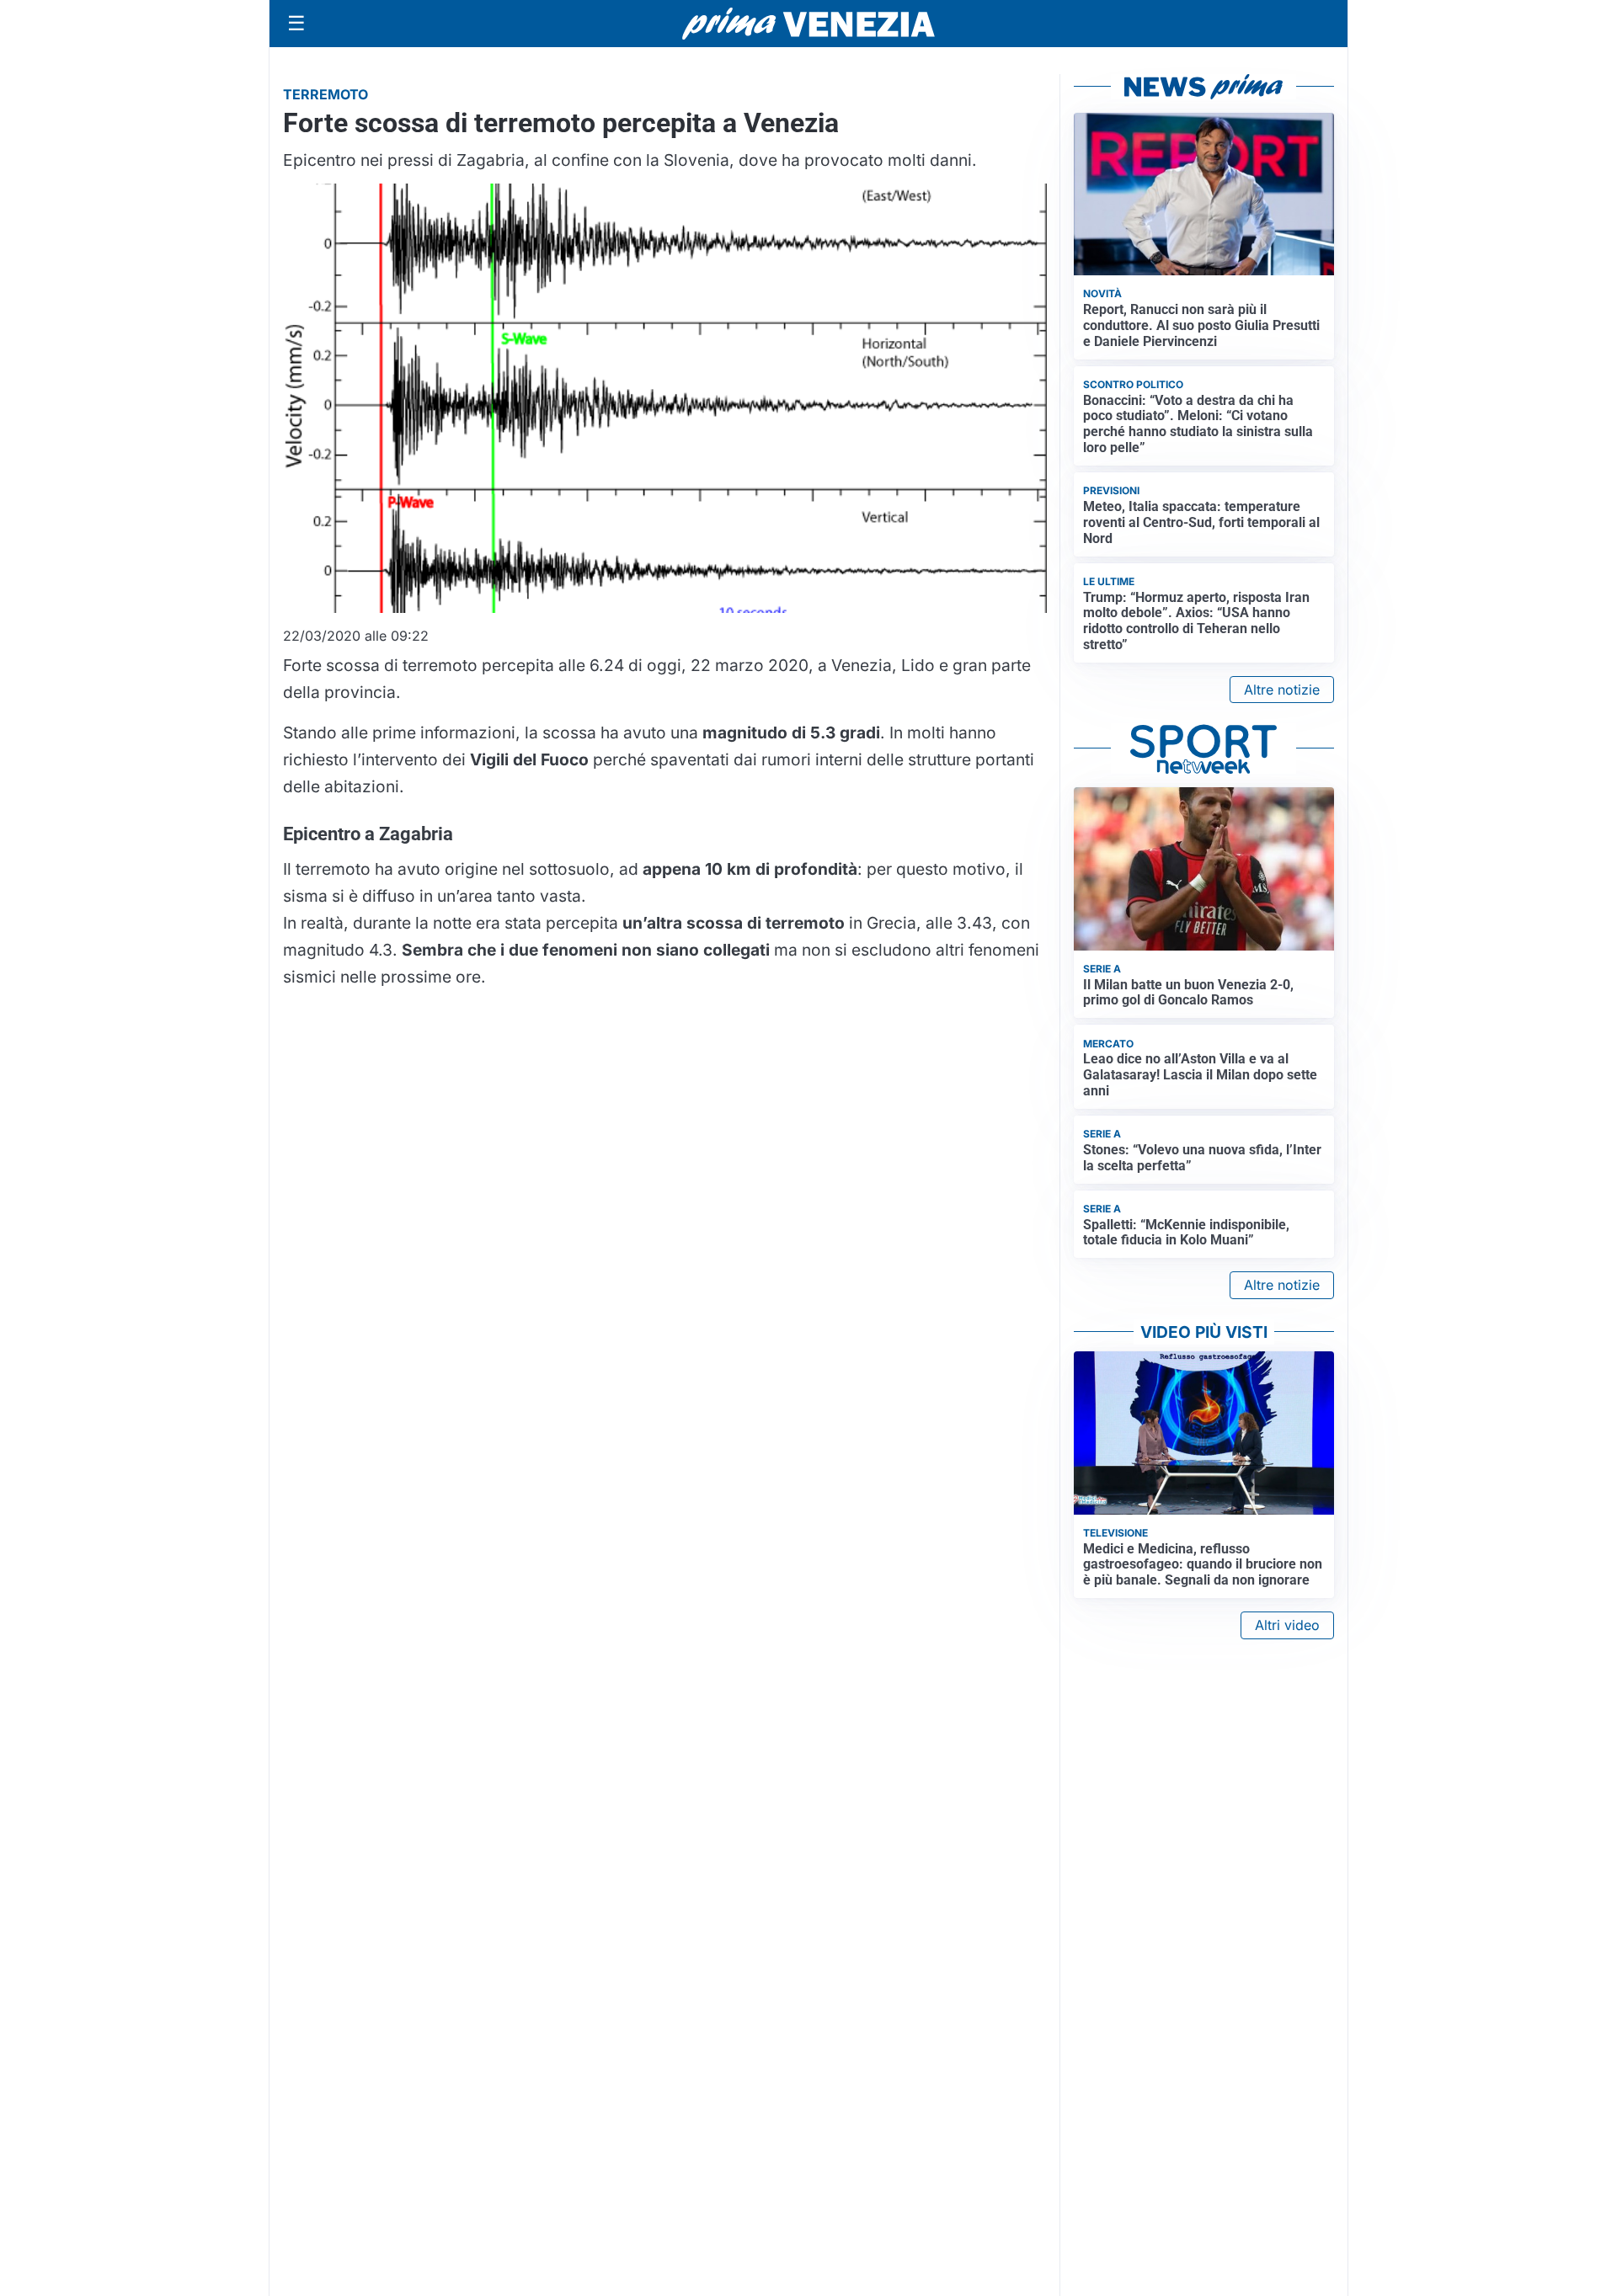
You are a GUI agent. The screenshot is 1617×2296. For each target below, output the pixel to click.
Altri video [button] (1287, 1625)
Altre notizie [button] (1282, 690)
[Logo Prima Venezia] (808, 24)
